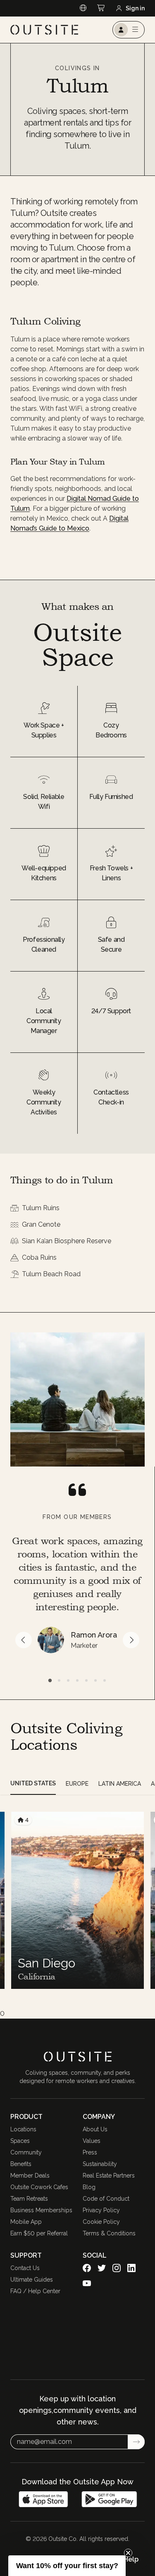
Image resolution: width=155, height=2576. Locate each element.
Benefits (21, 2164)
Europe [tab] (77, 1784)
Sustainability (100, 2164)
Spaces (20, 2141)
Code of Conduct (106, 2199)
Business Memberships (41, 2210)
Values (92, 2141)
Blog (89, 2187)
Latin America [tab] (120, 1784)
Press (90, 2152)
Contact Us (25, 2268)
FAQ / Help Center (35, 2291)
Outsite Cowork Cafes (39, 2187)
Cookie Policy (101, 2222)
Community (26, 2152)
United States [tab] (33, 1783)
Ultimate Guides (32, 2280)
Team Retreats (29, 2199)
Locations (23, 2129)
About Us (95, 2129)
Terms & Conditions (109, 2233)
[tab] (50, 1680)
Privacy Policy (101, 2210)
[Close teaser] (128, 2553)
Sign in (135, 8)
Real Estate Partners (109, 2175)
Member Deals (30, 2175)
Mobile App (26, 2222)
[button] (67, 2566)
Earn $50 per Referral (39, 2233)
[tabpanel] (77, 1900)
